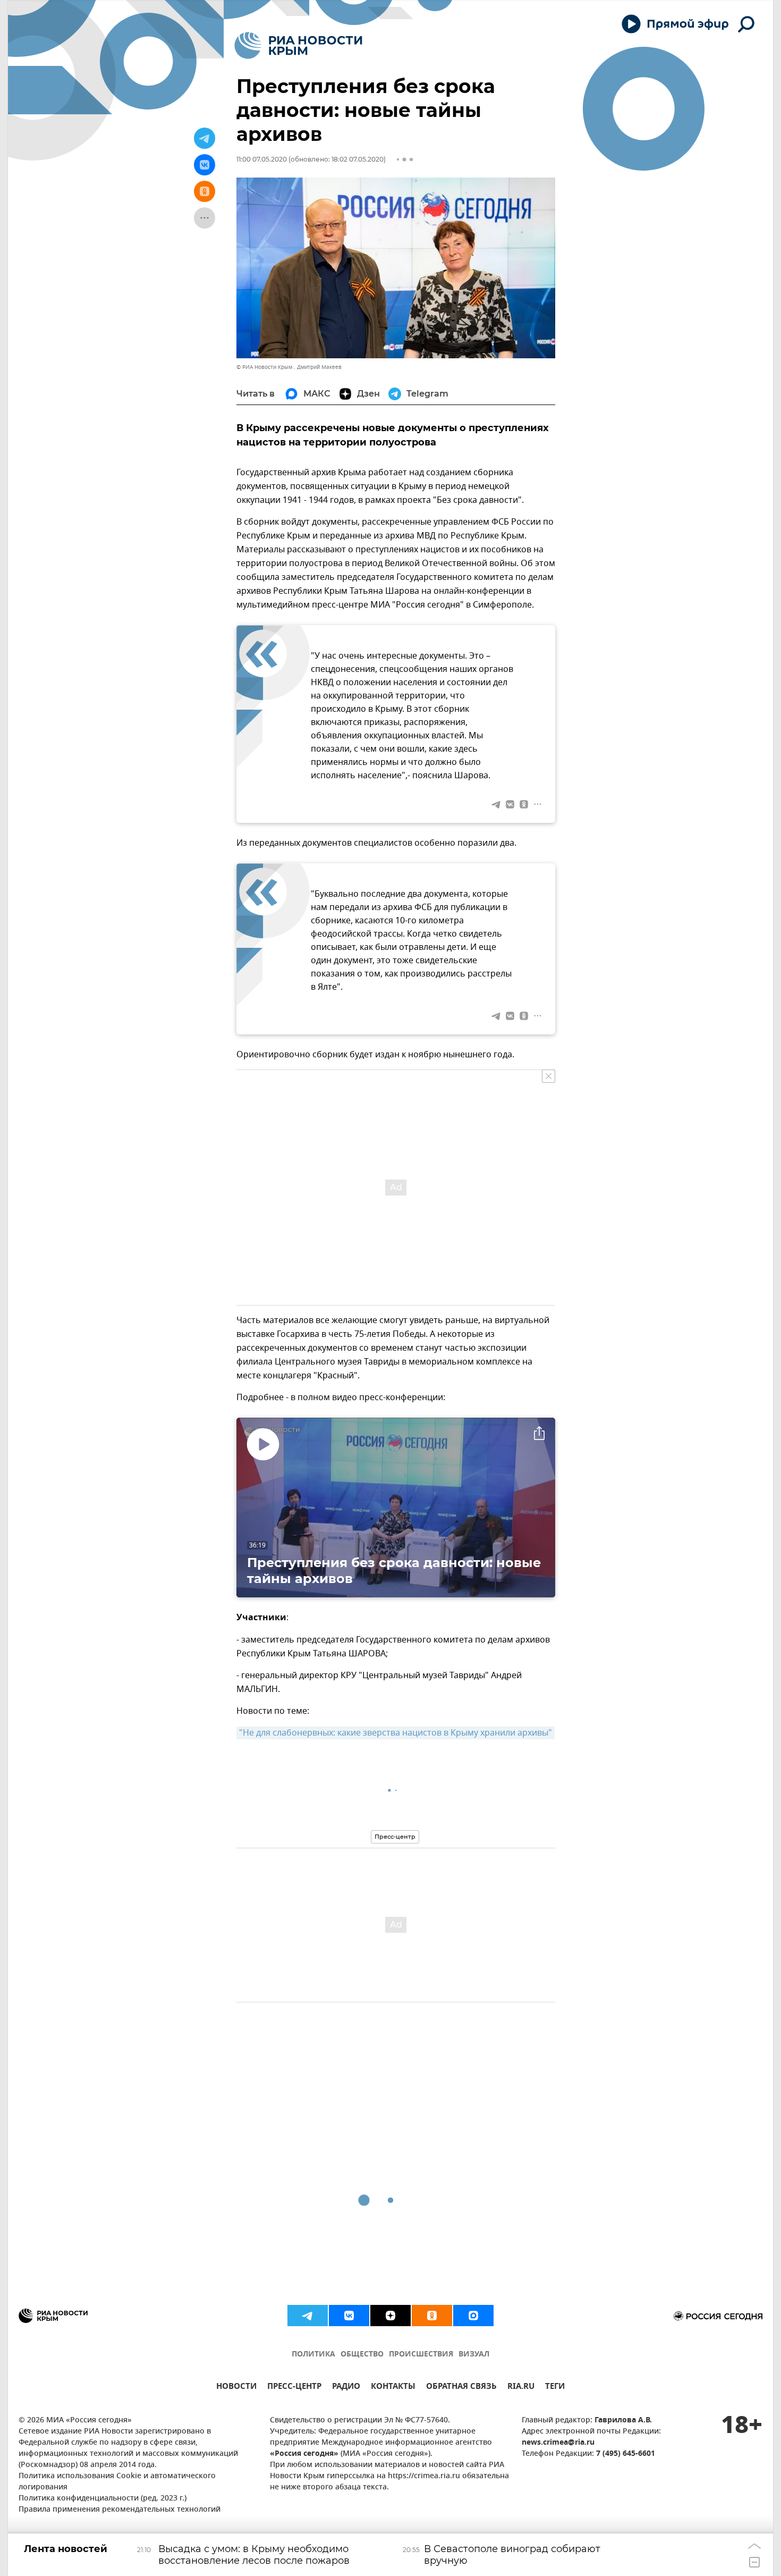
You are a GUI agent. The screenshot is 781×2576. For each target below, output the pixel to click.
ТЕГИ (555, 2388)
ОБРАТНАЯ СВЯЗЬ (461, 2388)
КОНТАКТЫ (393, 2388)
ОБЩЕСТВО (362, 2355)
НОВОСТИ (236, 2388)
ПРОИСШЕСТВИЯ (421, 2355)
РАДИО (346, 2388)
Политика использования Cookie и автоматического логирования (117, 2482)
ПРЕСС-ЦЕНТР (294, 2388)
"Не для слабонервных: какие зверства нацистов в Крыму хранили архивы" (396, 1733)
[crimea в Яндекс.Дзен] (390, 2316)
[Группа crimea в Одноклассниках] (432, 2316)
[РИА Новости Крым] (298, 45)
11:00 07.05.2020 (262, 159)
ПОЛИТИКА (313, 2355)
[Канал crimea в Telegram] (308, 2316)
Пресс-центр (395, 1837)
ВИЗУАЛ (474, 2355)
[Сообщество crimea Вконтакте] (349, 2316)
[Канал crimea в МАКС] (473, 2316)
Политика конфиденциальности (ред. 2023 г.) (103, 2499)
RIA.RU (521, 2388)
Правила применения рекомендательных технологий (120, 2510)
